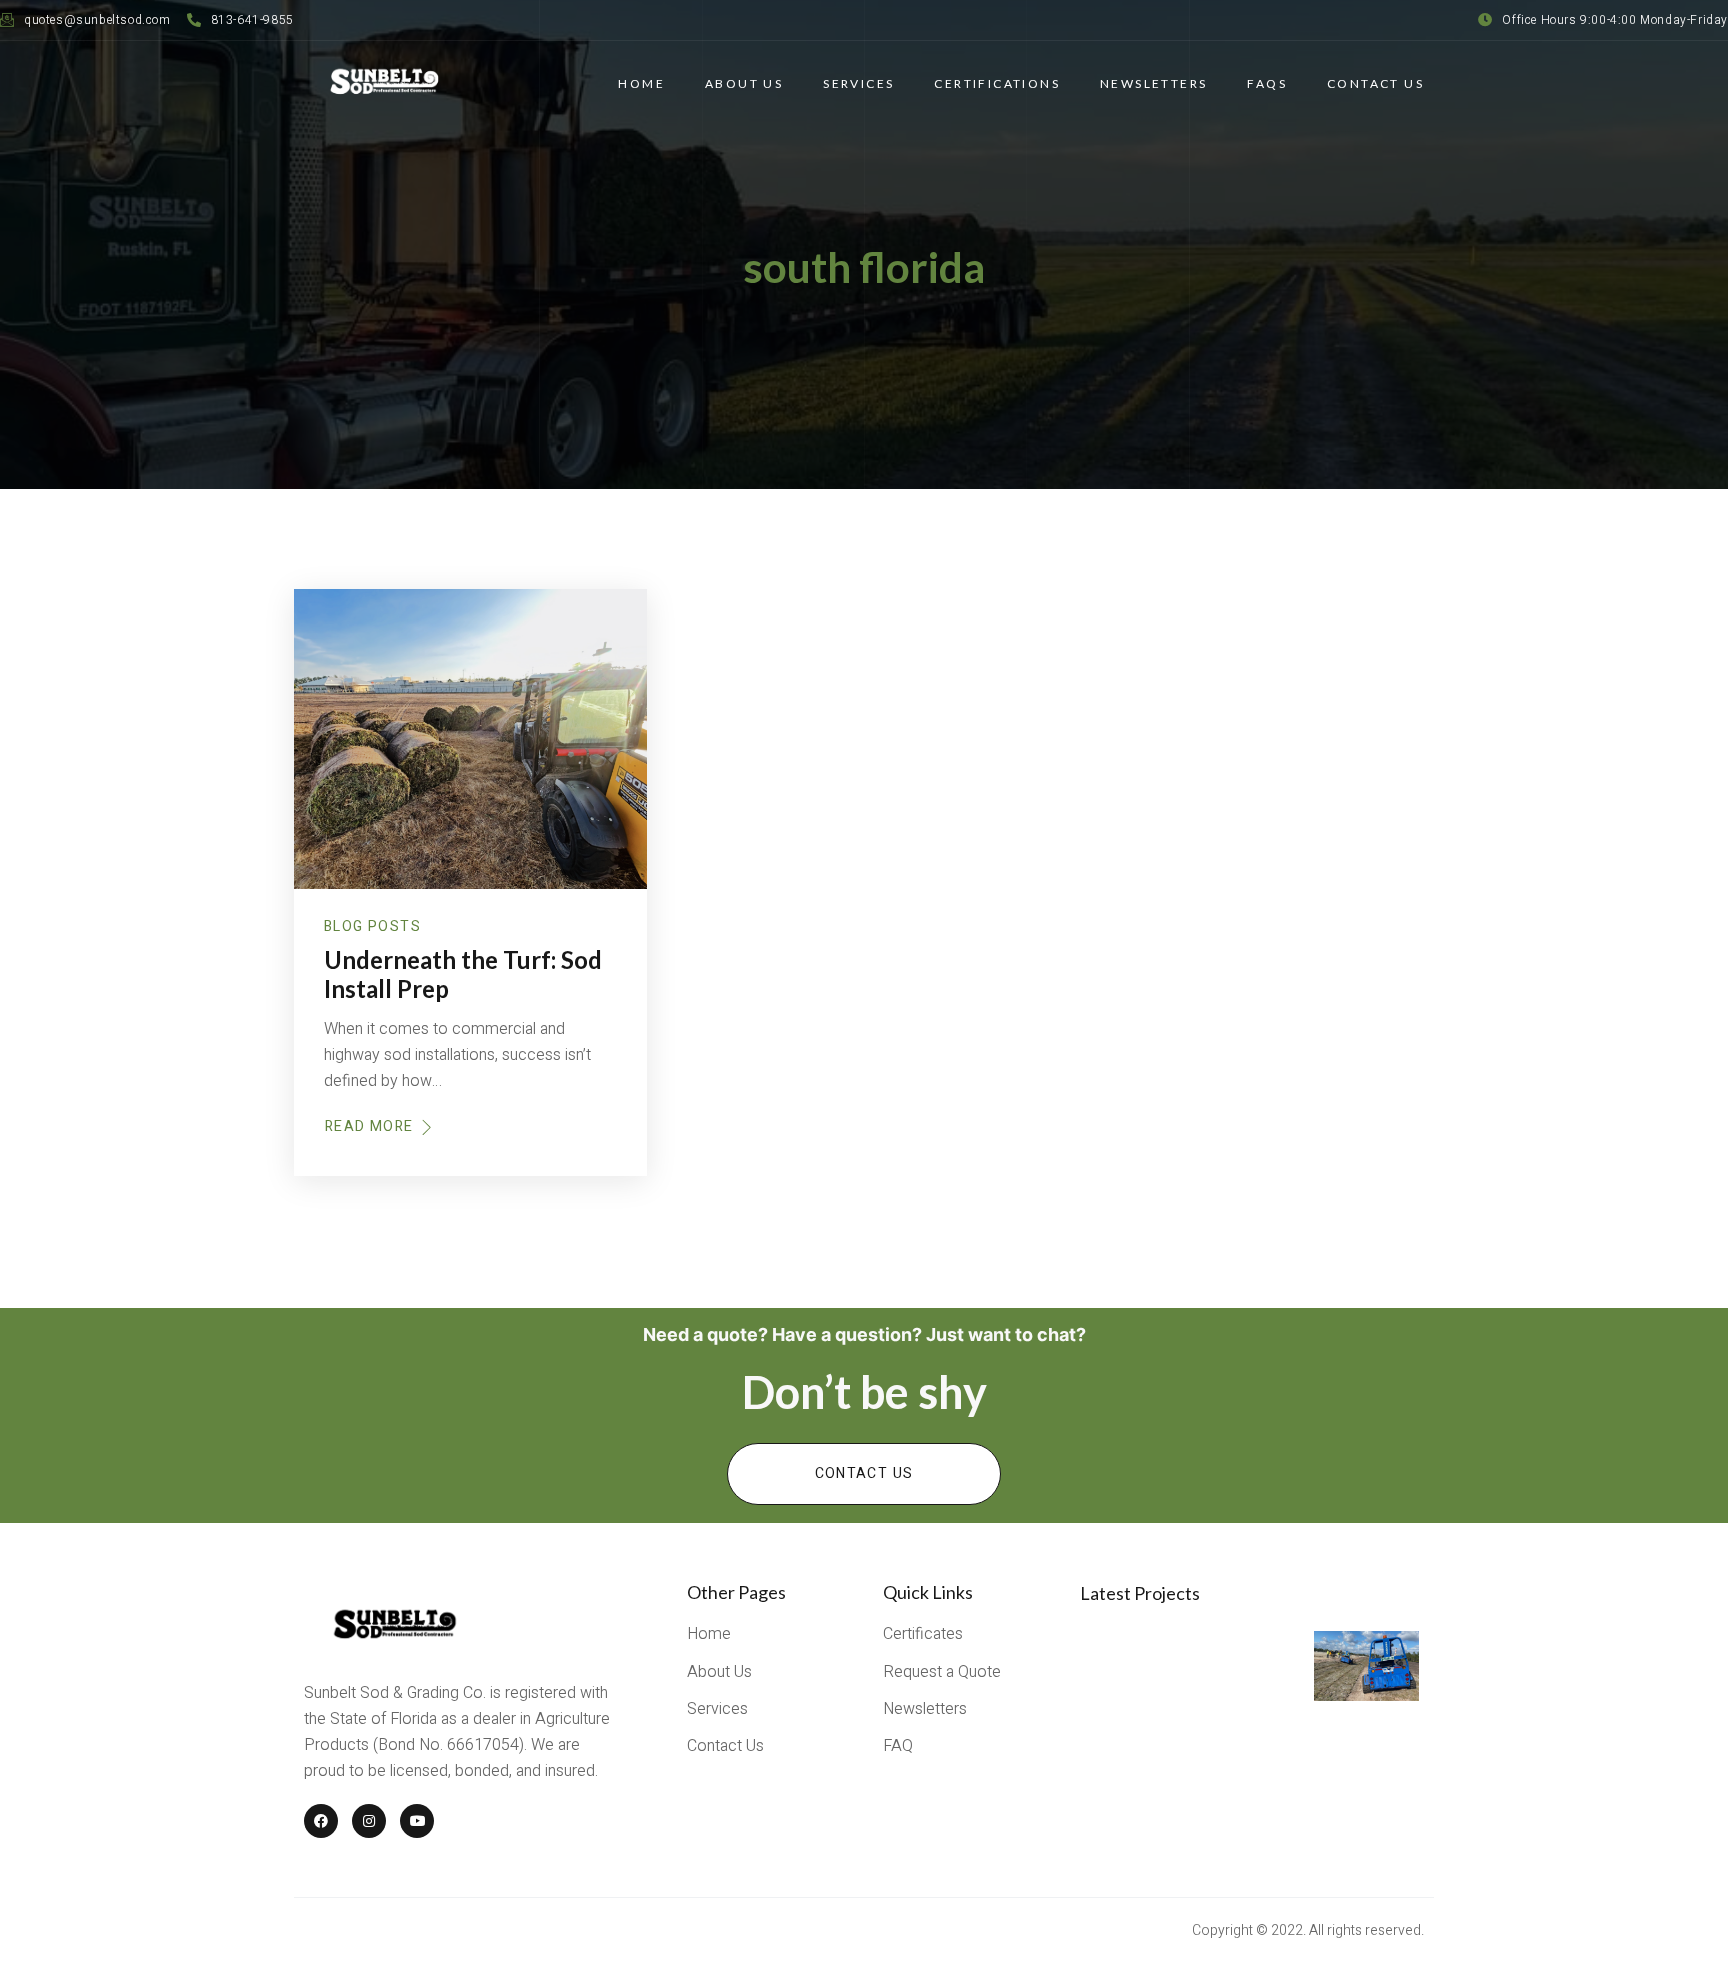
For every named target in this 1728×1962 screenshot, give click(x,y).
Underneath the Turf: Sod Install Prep (463, 974)
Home (641, 83)
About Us (744, 83)
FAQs (1267, 83)
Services (858, 83)
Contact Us (1375, 83)
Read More (369, 1127)
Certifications (997, 83)
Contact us (864, 1473)
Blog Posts (372, 926)
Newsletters (1153, 83)
